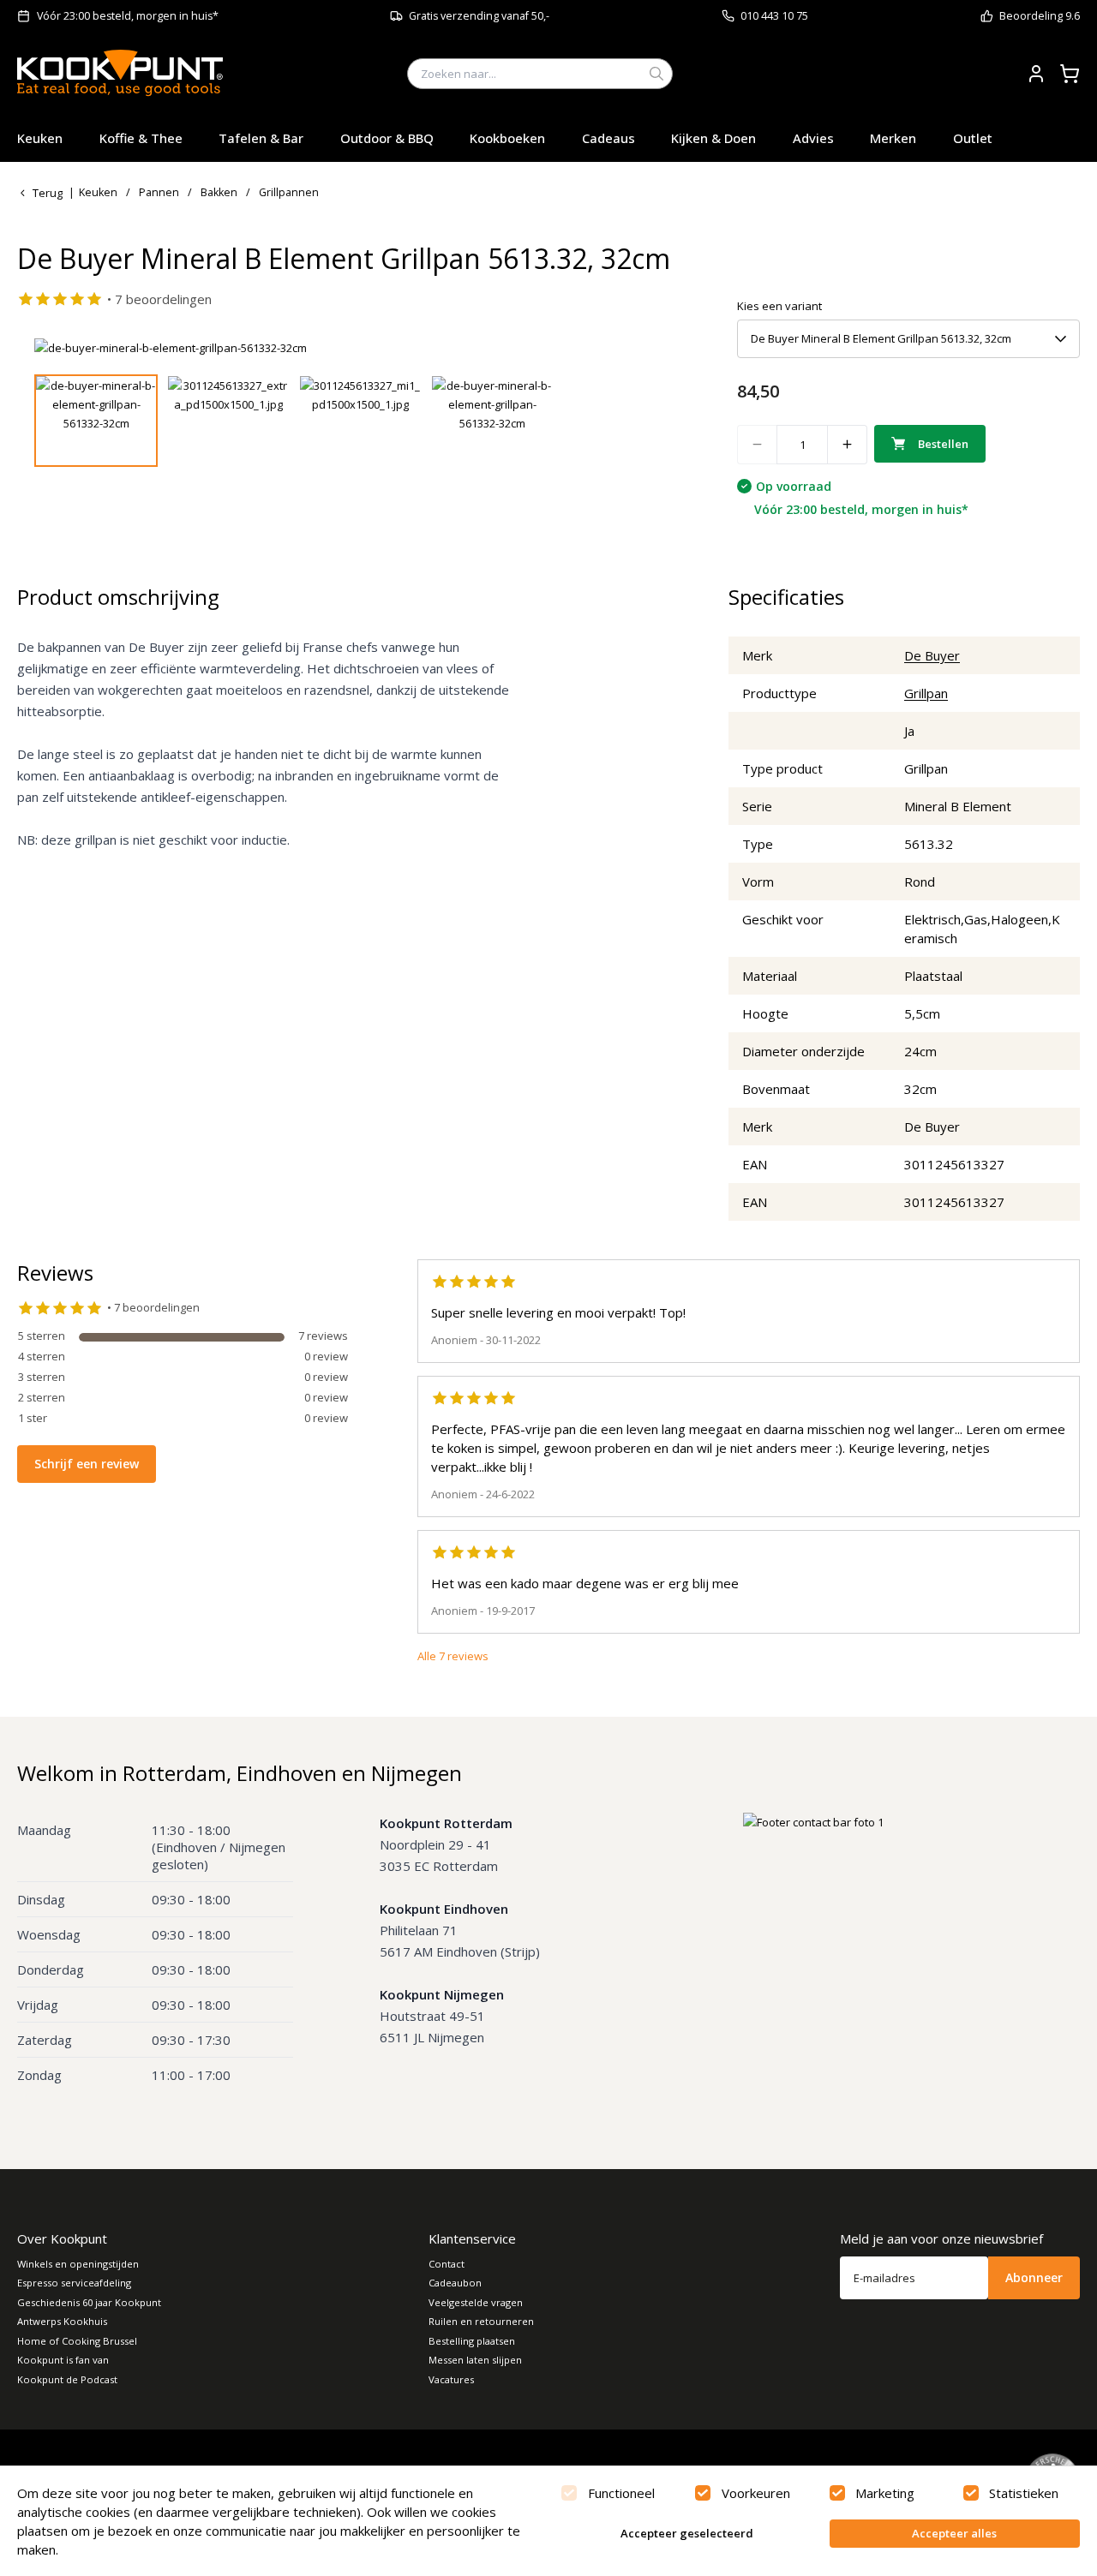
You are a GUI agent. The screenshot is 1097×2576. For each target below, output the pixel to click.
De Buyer (932, 655)
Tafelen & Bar (261, 138)
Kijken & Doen (713, 138)
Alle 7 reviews (453, 1656)
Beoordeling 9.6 (1040, 16)
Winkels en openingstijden (78, 2264)
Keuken (40, 138)
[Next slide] (645, 348)
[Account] (1036, 74)
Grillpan (926, 693)
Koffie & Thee (141, 138)
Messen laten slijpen (475, 2360)
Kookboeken (507, 138)
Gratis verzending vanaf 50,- (479, 16)
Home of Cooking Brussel (77, 2341)
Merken (893, 138)
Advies (813, 138)
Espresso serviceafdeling (74, 2283)
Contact (447, 2264)
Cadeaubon (455, 2283)
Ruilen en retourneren (481, 2321)
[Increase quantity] (848, 445)
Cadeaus (608, 138)
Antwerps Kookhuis (62, 2321)
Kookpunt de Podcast (67, 2379)
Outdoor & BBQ (387, 138)
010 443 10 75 (774, 16)
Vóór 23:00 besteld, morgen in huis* (128, 16)
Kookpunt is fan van (63, 2360)
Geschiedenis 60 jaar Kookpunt (89, 2302)
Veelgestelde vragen (476, 2302)
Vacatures (451, 2379)
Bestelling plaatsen (472, 2341)
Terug (48, 193)
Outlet (973, 138)
